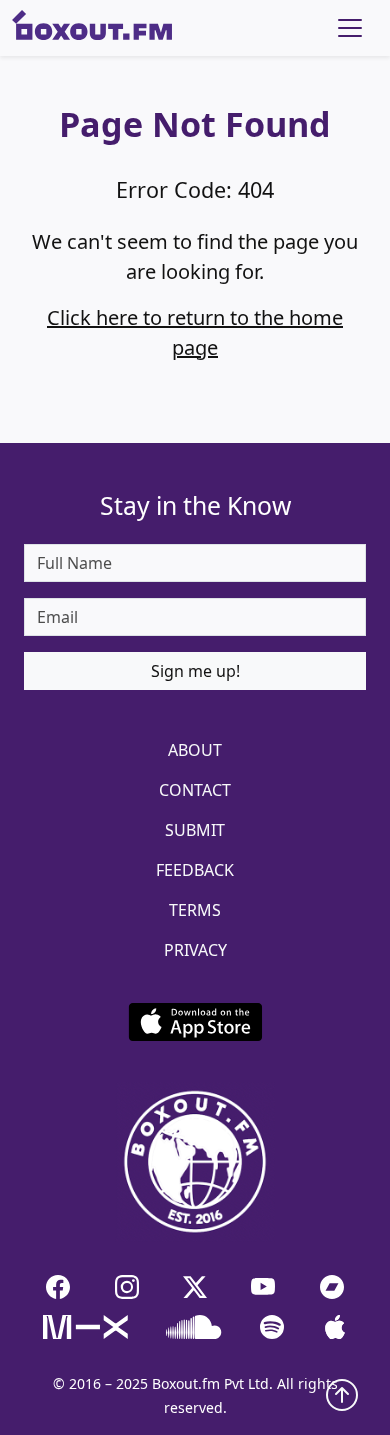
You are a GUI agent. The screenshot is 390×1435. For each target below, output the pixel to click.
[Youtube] (263, 1286)
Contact (195, 790)
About (195, 750)
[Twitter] (195, 1286)
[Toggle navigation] (350, 28)
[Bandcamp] (332, 1286)
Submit (195, 830)
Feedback (195, 870)
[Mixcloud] (85, 1327)
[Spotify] (272, 1327)
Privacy (195, 950)
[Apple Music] (335, 1327)
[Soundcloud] (194, 1327)
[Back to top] (342, 1393)
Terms (195, 910)
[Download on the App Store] (195, 1022)
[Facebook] (58, 1286)
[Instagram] (126, 1286)
